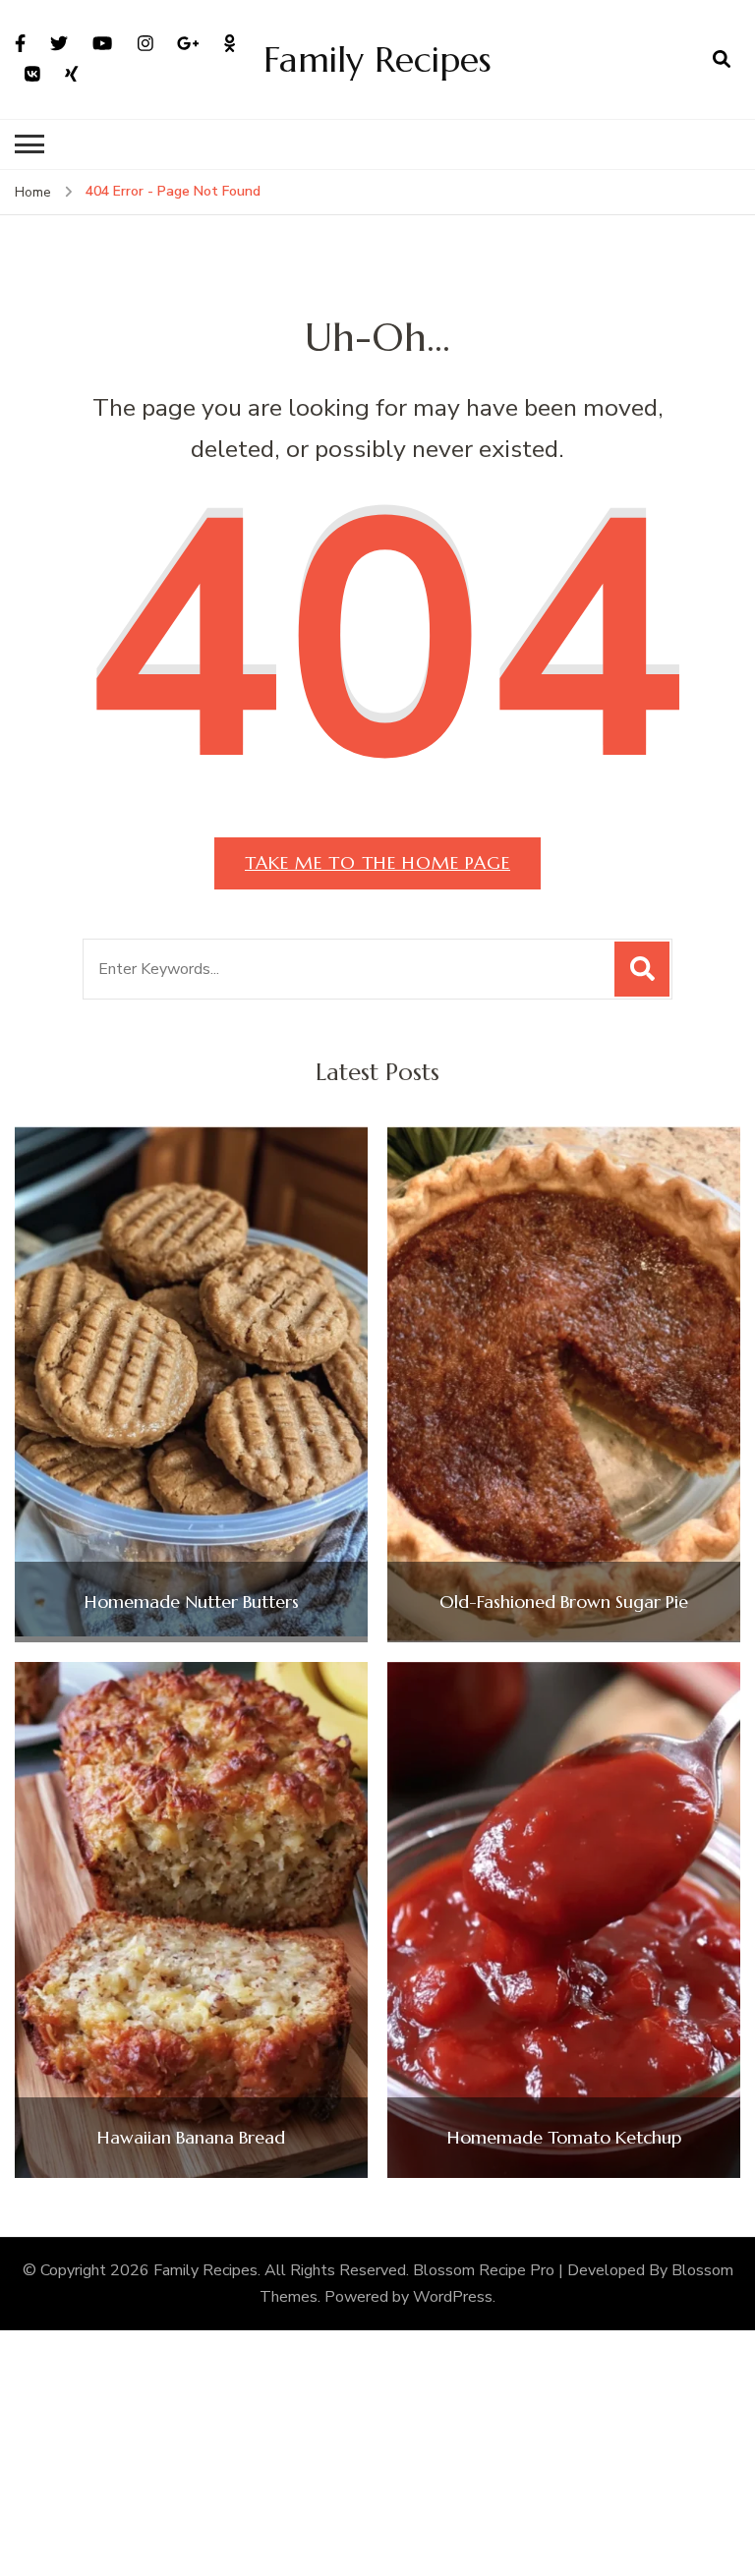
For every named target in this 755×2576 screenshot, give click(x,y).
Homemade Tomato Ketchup (564, 2138)
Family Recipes (377, 59)
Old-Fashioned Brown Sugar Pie (564, 1602)
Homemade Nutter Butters (192, 1602)
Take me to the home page (377, 862)
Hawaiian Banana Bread (191, 2138)
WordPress (453, 2297)
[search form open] (722, 59)
